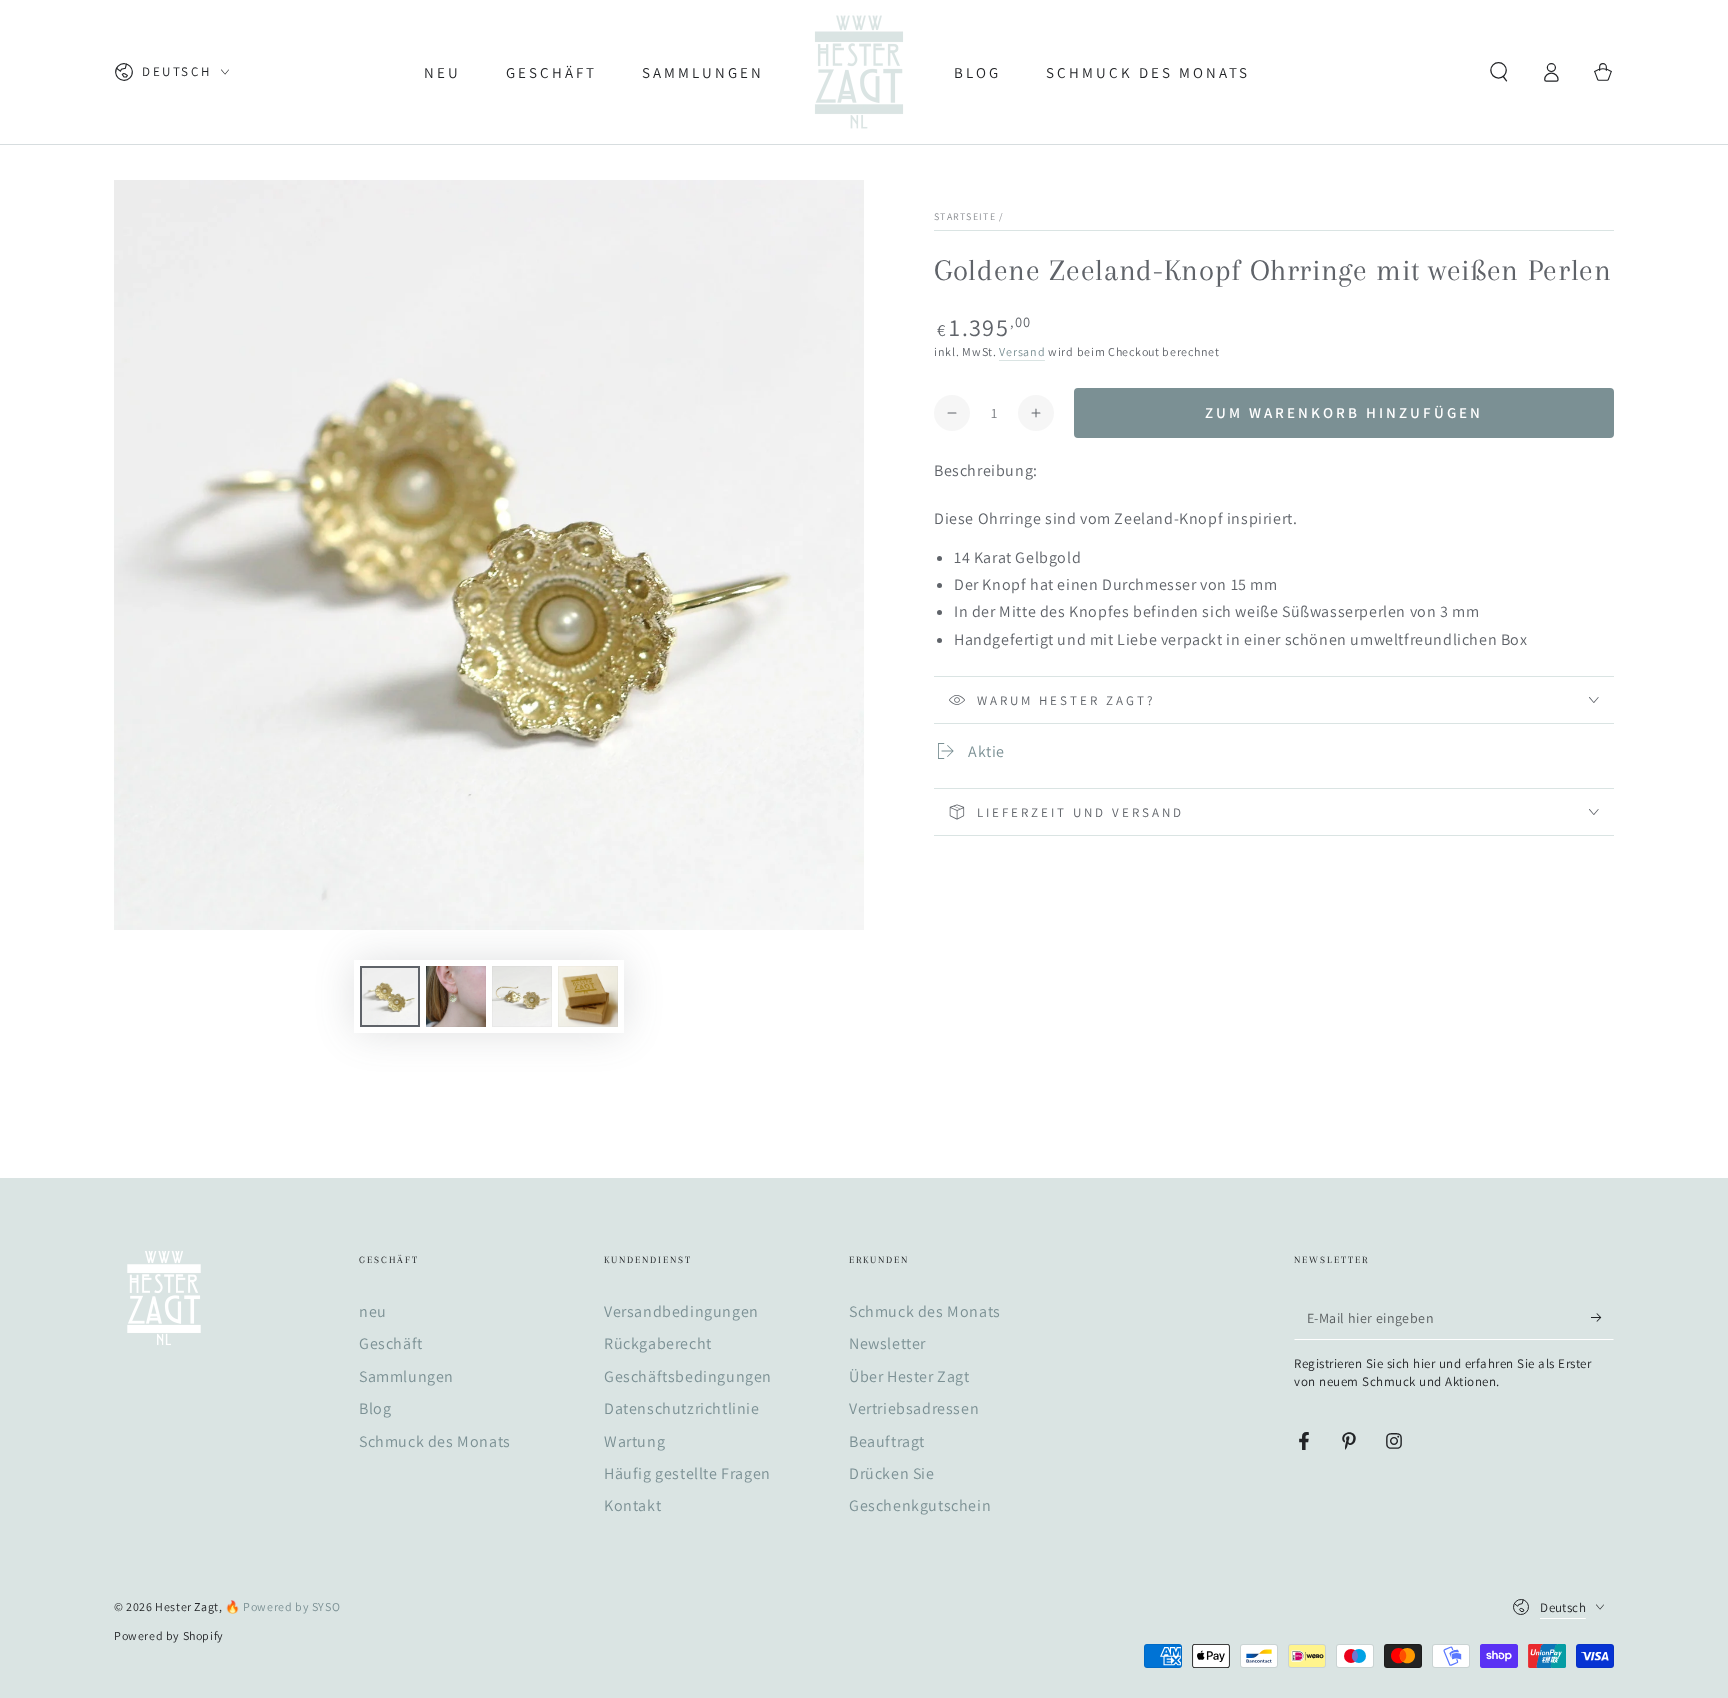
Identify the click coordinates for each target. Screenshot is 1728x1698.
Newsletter (887, 1343)
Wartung (634, 1441)
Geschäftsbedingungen (688, 1376)
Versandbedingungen (681, 1311)
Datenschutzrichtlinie (682, 1408)
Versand (1022, 351)
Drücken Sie (892, 1473)
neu (373, 1311)
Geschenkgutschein (920, 1505)
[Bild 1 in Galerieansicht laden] (390, 996)
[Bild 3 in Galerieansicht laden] (522, 996)
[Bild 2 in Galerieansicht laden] (456, 996)
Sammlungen (406, 1376)
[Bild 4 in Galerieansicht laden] (588, 996)
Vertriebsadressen (914, 1408)
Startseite (965, 216)
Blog (375, 1408)
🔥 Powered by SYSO (282, 1606)
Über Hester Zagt (909, 1376)
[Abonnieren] (1602, 1317)
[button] (1499, 72)
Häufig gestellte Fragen (687, 1473)
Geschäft (391, 1343)
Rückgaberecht (658, 1343)
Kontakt (632, 1505)
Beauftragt (887, 1441)
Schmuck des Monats (435, 1441)
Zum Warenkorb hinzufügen (1344, 412)
